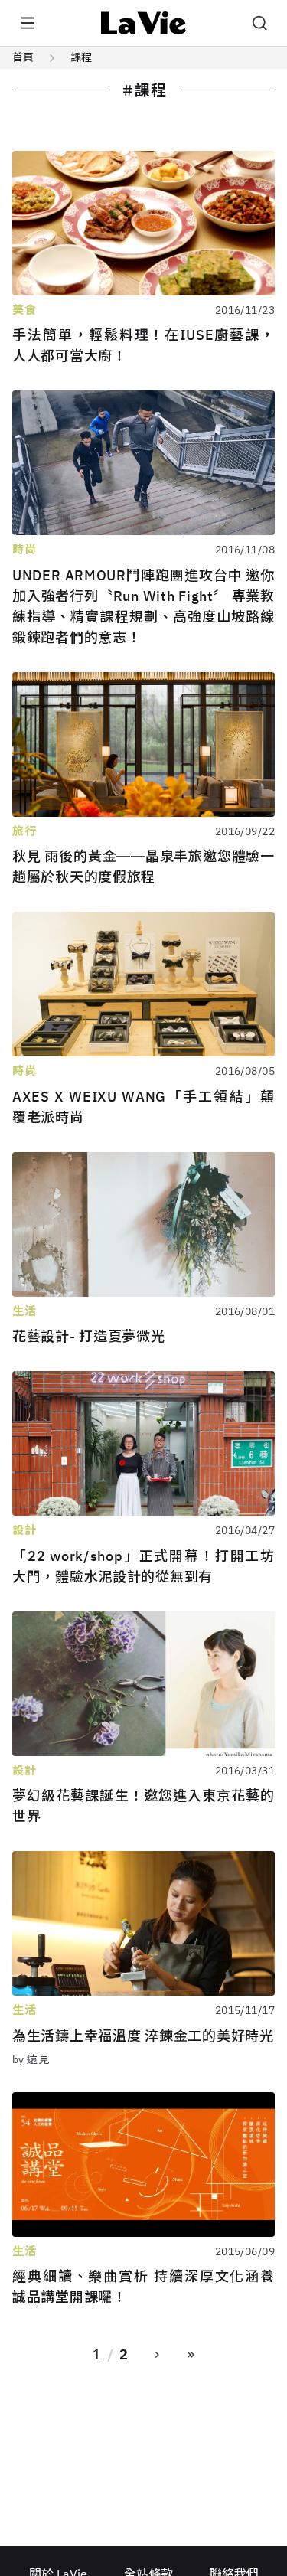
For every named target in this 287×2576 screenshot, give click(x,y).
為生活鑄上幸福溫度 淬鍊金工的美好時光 (143, 2036)
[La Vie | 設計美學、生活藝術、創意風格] (143, 23)
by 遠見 (31, 2059)
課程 (81, 57)
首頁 (23, 57)
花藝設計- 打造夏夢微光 (89, 1336)
